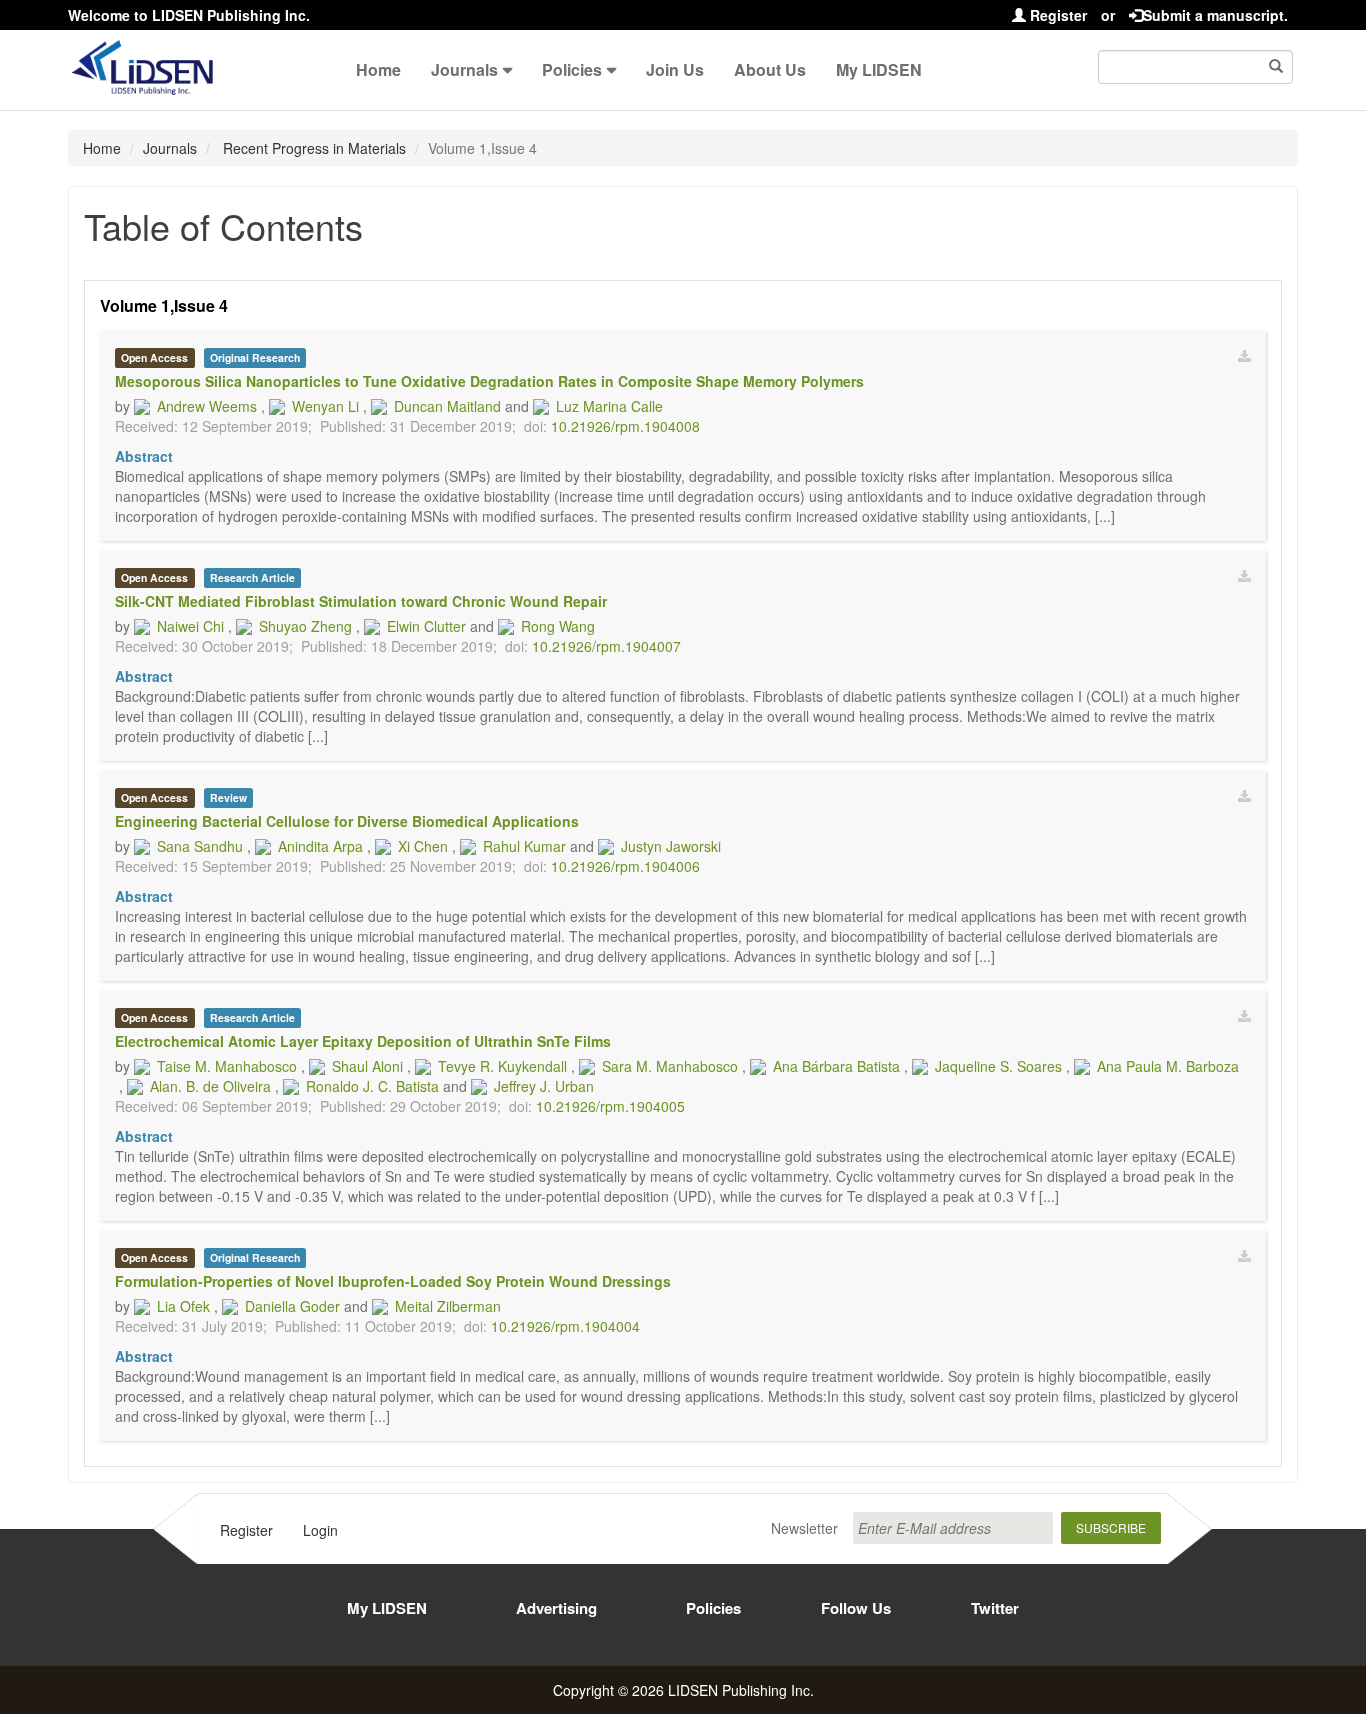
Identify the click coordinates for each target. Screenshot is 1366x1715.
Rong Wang (558, 626)
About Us (770, 69)
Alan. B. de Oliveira (210, 1086)
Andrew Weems (207, 406)
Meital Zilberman (448, 1306)
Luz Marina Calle (609, 406)
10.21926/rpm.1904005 (610, 1106)
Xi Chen (423, 846)
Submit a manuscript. (1215, 15)
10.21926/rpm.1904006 (625, 866)
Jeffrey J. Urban (544, 1086)
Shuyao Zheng (305, 626)
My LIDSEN (879, 69)
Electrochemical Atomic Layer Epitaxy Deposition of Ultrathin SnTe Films (363, 1041)
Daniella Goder (292, 1306)
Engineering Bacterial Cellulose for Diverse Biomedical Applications (347, 821)
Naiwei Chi (190, 626)
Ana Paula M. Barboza (1168, 1066)
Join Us (675, 69)
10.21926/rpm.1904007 (606, 646)
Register (1056, 15)
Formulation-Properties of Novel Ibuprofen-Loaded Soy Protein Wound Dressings (393, 1281)
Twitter (995, 1608)
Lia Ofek (183, 1306)
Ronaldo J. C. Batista (372, 1086)
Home (378, 69)
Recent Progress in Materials (312, 148)
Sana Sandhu (200, 846)
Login (320, 1530)
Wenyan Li (325, 406)
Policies (572, 69)
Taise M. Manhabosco (227, 1066)
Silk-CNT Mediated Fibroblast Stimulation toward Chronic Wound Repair (361, 601)
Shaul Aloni (367, 1066)
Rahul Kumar (524, 846)
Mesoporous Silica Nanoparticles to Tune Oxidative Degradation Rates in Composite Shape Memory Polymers (489, 381)
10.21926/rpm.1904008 (625, 426)
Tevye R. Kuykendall (502, 1066)
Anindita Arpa (320, 846)
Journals (464, 69)
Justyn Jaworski (671, 846)
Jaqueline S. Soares (998, 1066)
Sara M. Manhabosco (670, 1066)
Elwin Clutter (426, 626)
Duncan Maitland (447, 406)
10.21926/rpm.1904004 (565, 1326)
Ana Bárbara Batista (836, 1066)
